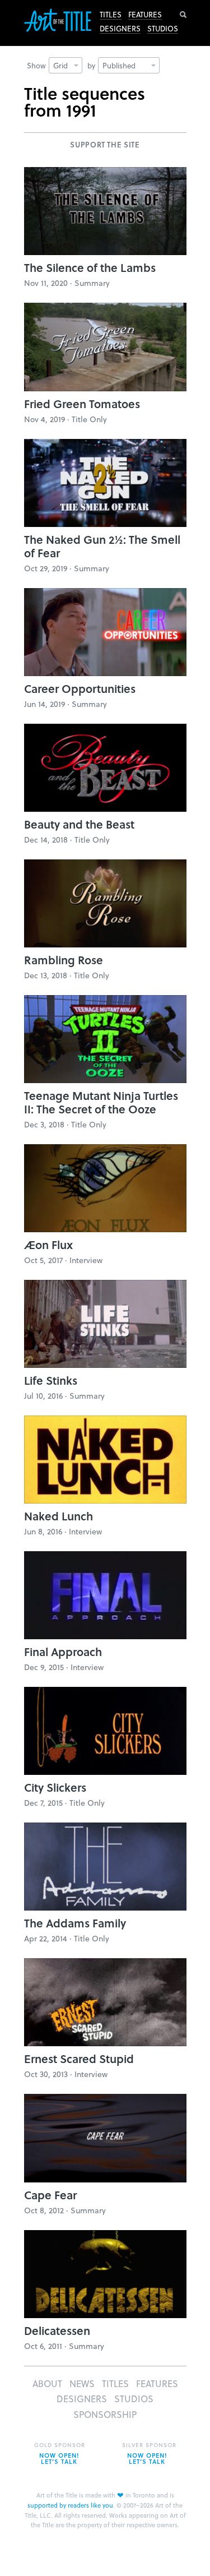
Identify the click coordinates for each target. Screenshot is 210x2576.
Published (119, 65)
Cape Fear (50, 2195)
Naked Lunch (59, 1516)
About (47, 2383)
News (82, 2383)
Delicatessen (57, 2330)
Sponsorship (105, 2414)
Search (183, 15)
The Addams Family (75, 1923)
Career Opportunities (80, 688)
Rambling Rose (64, 960)
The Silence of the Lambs (90, 267)
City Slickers (55, 1787)
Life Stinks (51, 1380)
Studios (163, 29)
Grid (60, 65)
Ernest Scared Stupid (79, 2059)
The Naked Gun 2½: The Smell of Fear (102, 546)
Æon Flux (48, 1245)
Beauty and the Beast (79, 824)
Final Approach (63, 1652)
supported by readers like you (70, 2505)
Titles (111, 15)
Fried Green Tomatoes (82, 404)
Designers (120, 29)
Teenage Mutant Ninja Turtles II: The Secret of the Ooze (101, 1102)
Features (145, 15)
